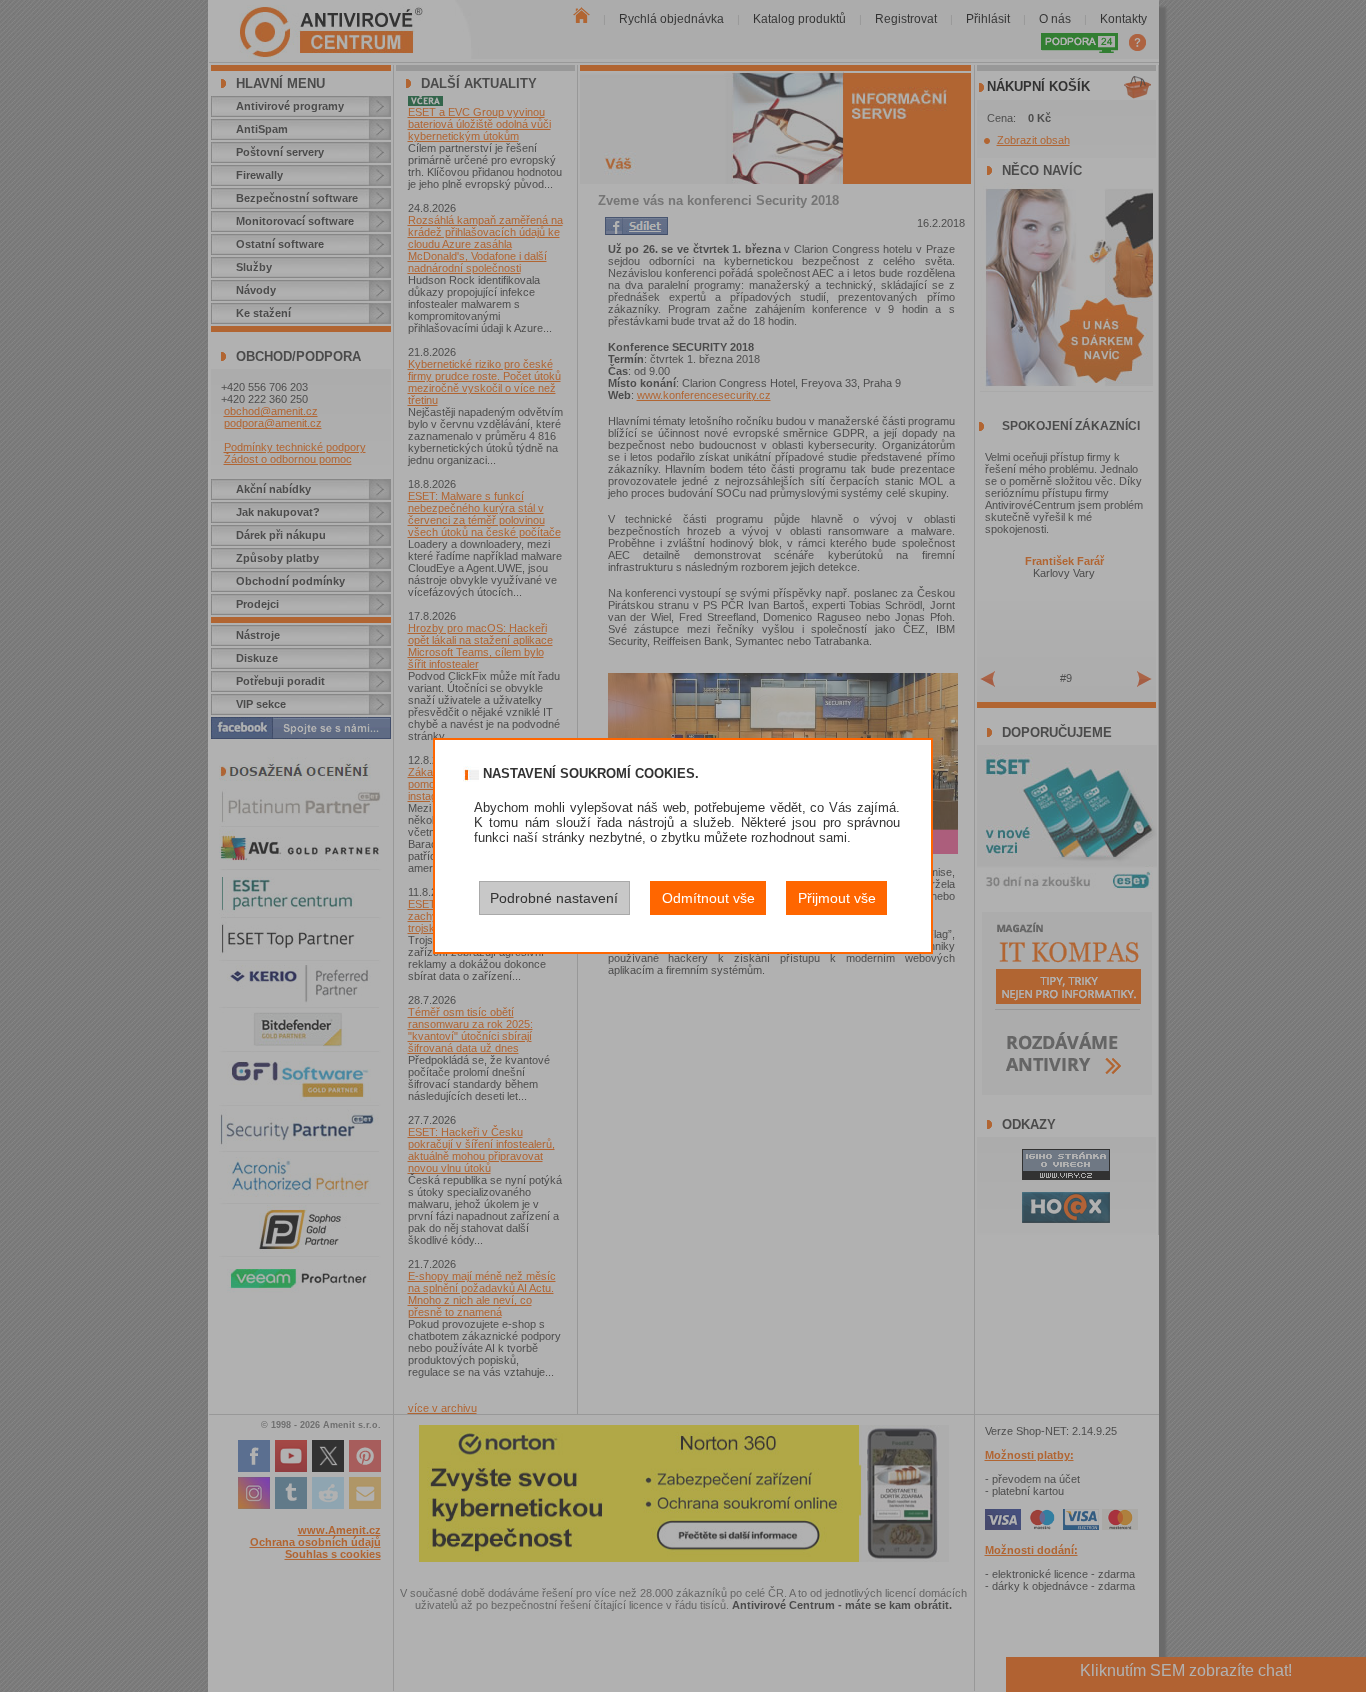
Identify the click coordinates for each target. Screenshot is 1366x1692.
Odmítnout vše (708, 898)
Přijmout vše (837, 898)
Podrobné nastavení (554, 898)
